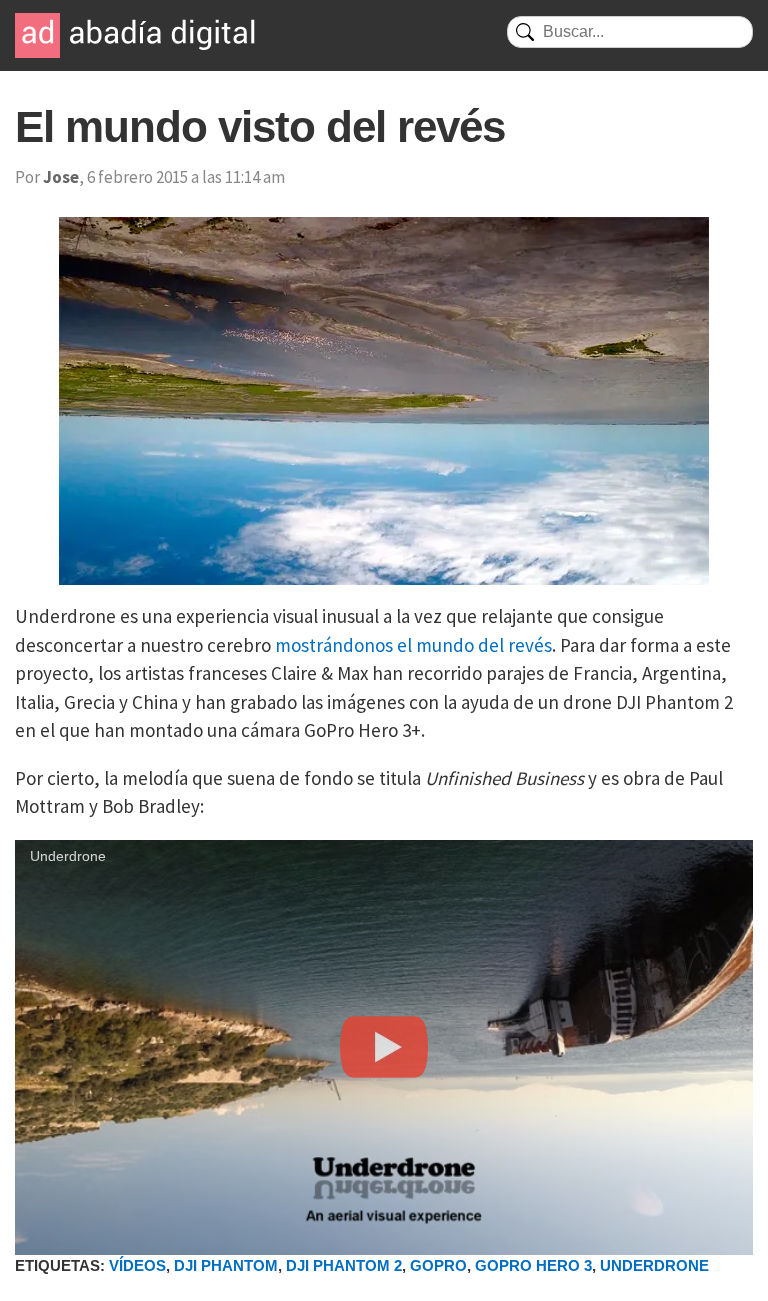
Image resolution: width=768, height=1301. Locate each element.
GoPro (438, 1265)
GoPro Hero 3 (533, 1265)
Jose (61, 177)
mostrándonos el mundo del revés (413, 645)
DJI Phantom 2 (344, 1265)
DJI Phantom (226, 1265)
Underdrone (654, 1265)
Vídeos (137, 1265)
